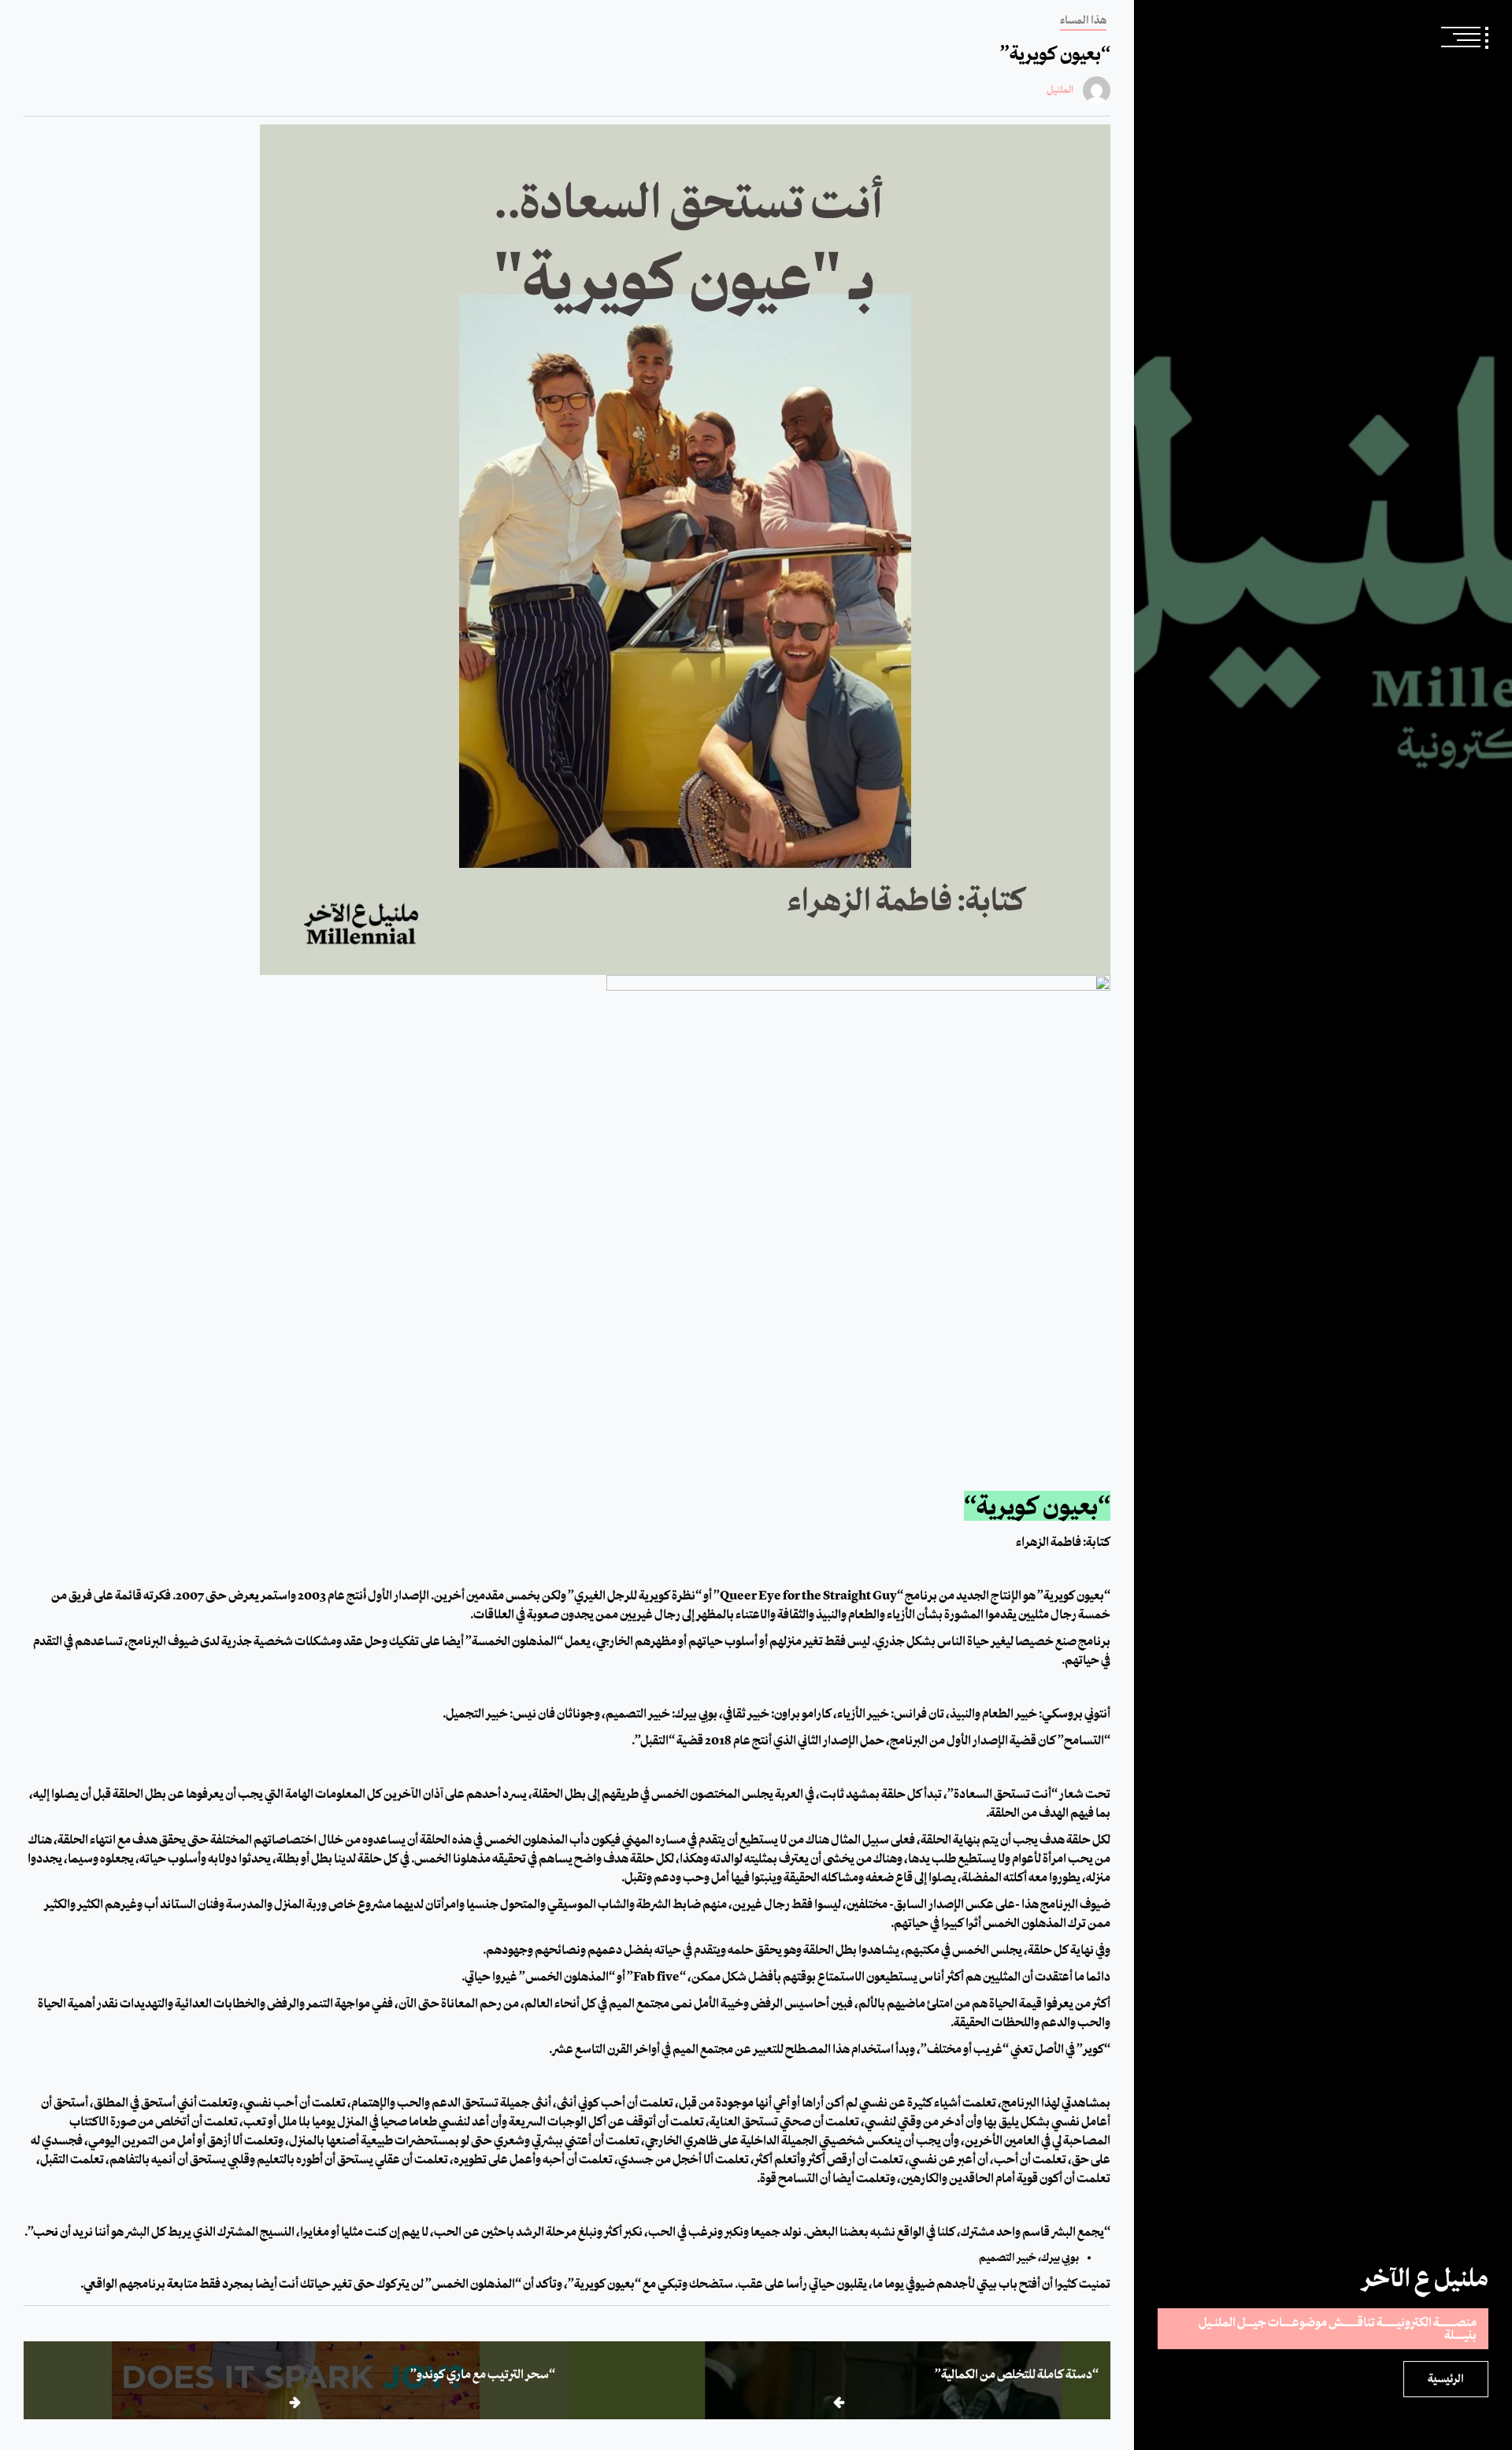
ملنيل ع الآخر (1425, 2278)
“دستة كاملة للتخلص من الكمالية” (1017, 2374)
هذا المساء (1083, 20)
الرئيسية (1446, 2379)
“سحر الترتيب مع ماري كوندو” (483, 2374)
